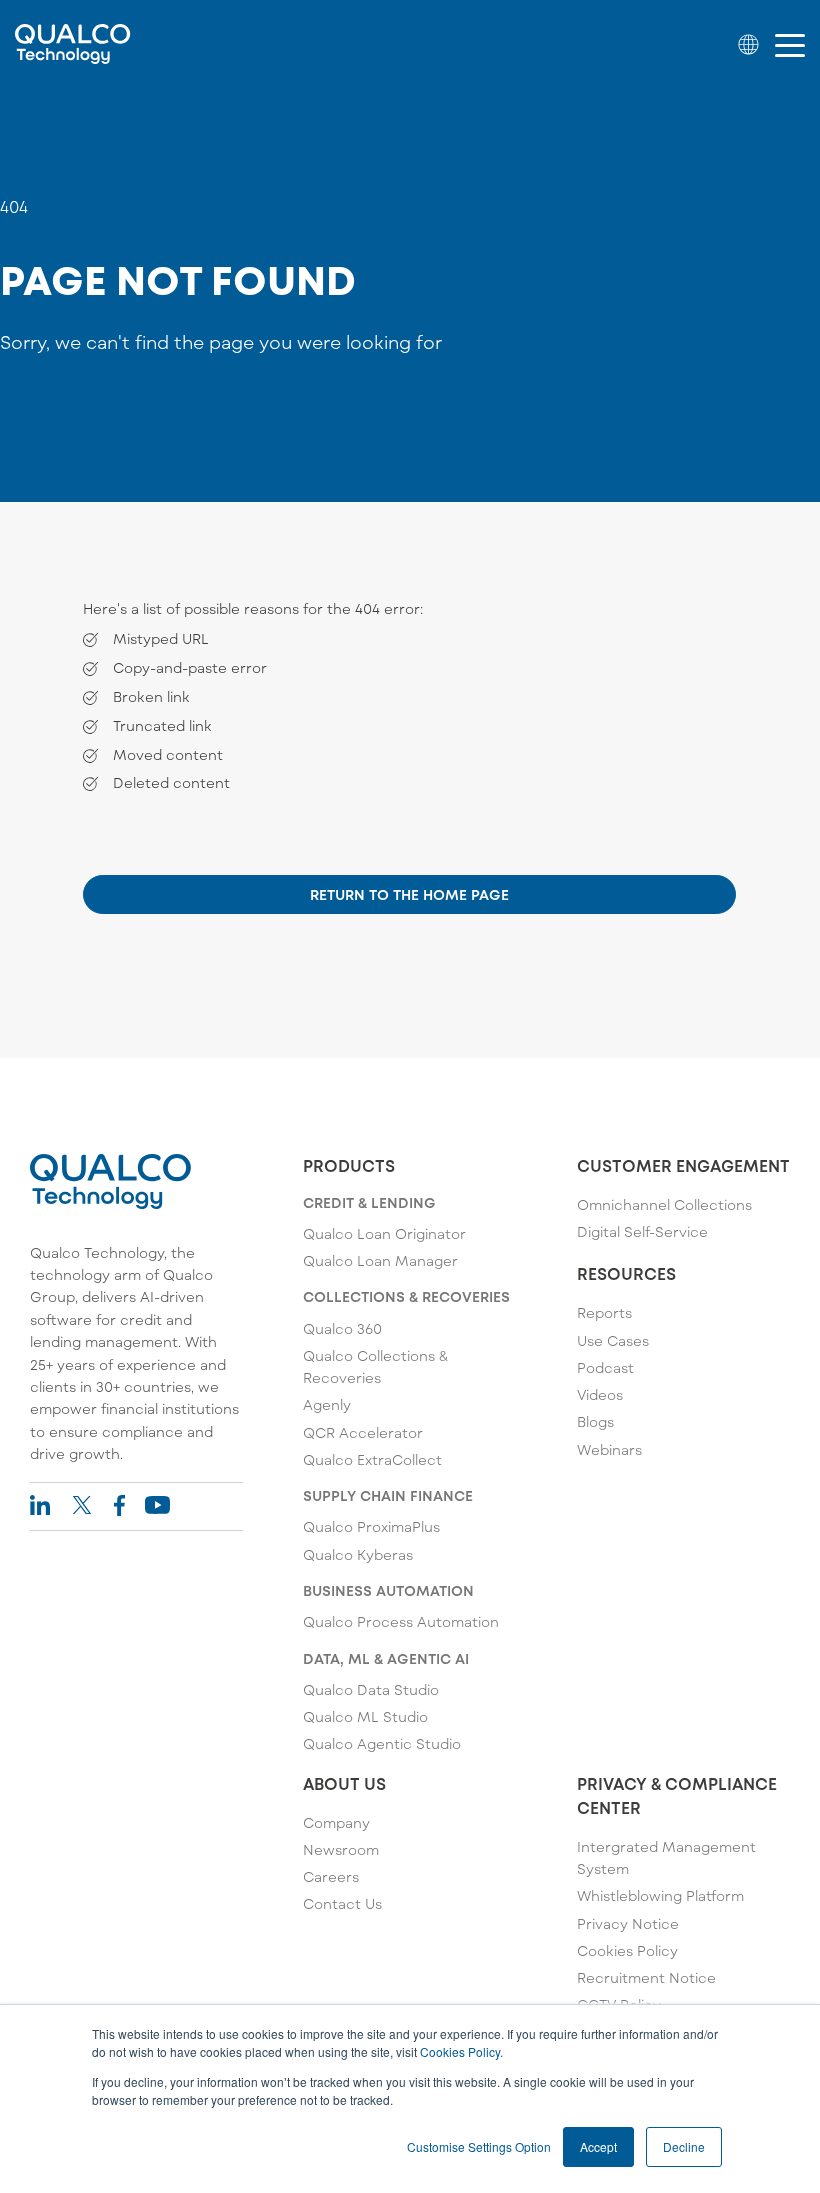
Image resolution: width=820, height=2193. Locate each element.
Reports (604, 1312)
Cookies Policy (460, 2051)
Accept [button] (598, 2146)
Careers (331, 1876)
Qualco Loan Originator (384, 1233)
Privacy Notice (628, 1923)
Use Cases (613, 1340)
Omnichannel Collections (664, 1204)
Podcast (605, 1367)
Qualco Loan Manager (380, 1260)
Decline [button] (684, 2146)
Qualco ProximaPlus (371, 1526)
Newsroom (341, 1849)
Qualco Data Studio (371, 1689)
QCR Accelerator (363, 1432)
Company (336, 1822)
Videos (600, 1394)
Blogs (595, 1421)
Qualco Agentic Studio (382, 1743)
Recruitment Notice (646, 1977)
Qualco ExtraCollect (372, 1459)
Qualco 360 (342, 1328)
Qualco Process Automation (401, 1621)
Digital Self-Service (642, 1231)
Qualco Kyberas (358, 1554)
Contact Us (342, 1903)
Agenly (327, 1404)
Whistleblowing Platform (660, 1895)
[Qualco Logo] (73, 44)
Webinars (609, 1449)
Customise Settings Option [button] (479, 2146)
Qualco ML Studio (365, 1716)
